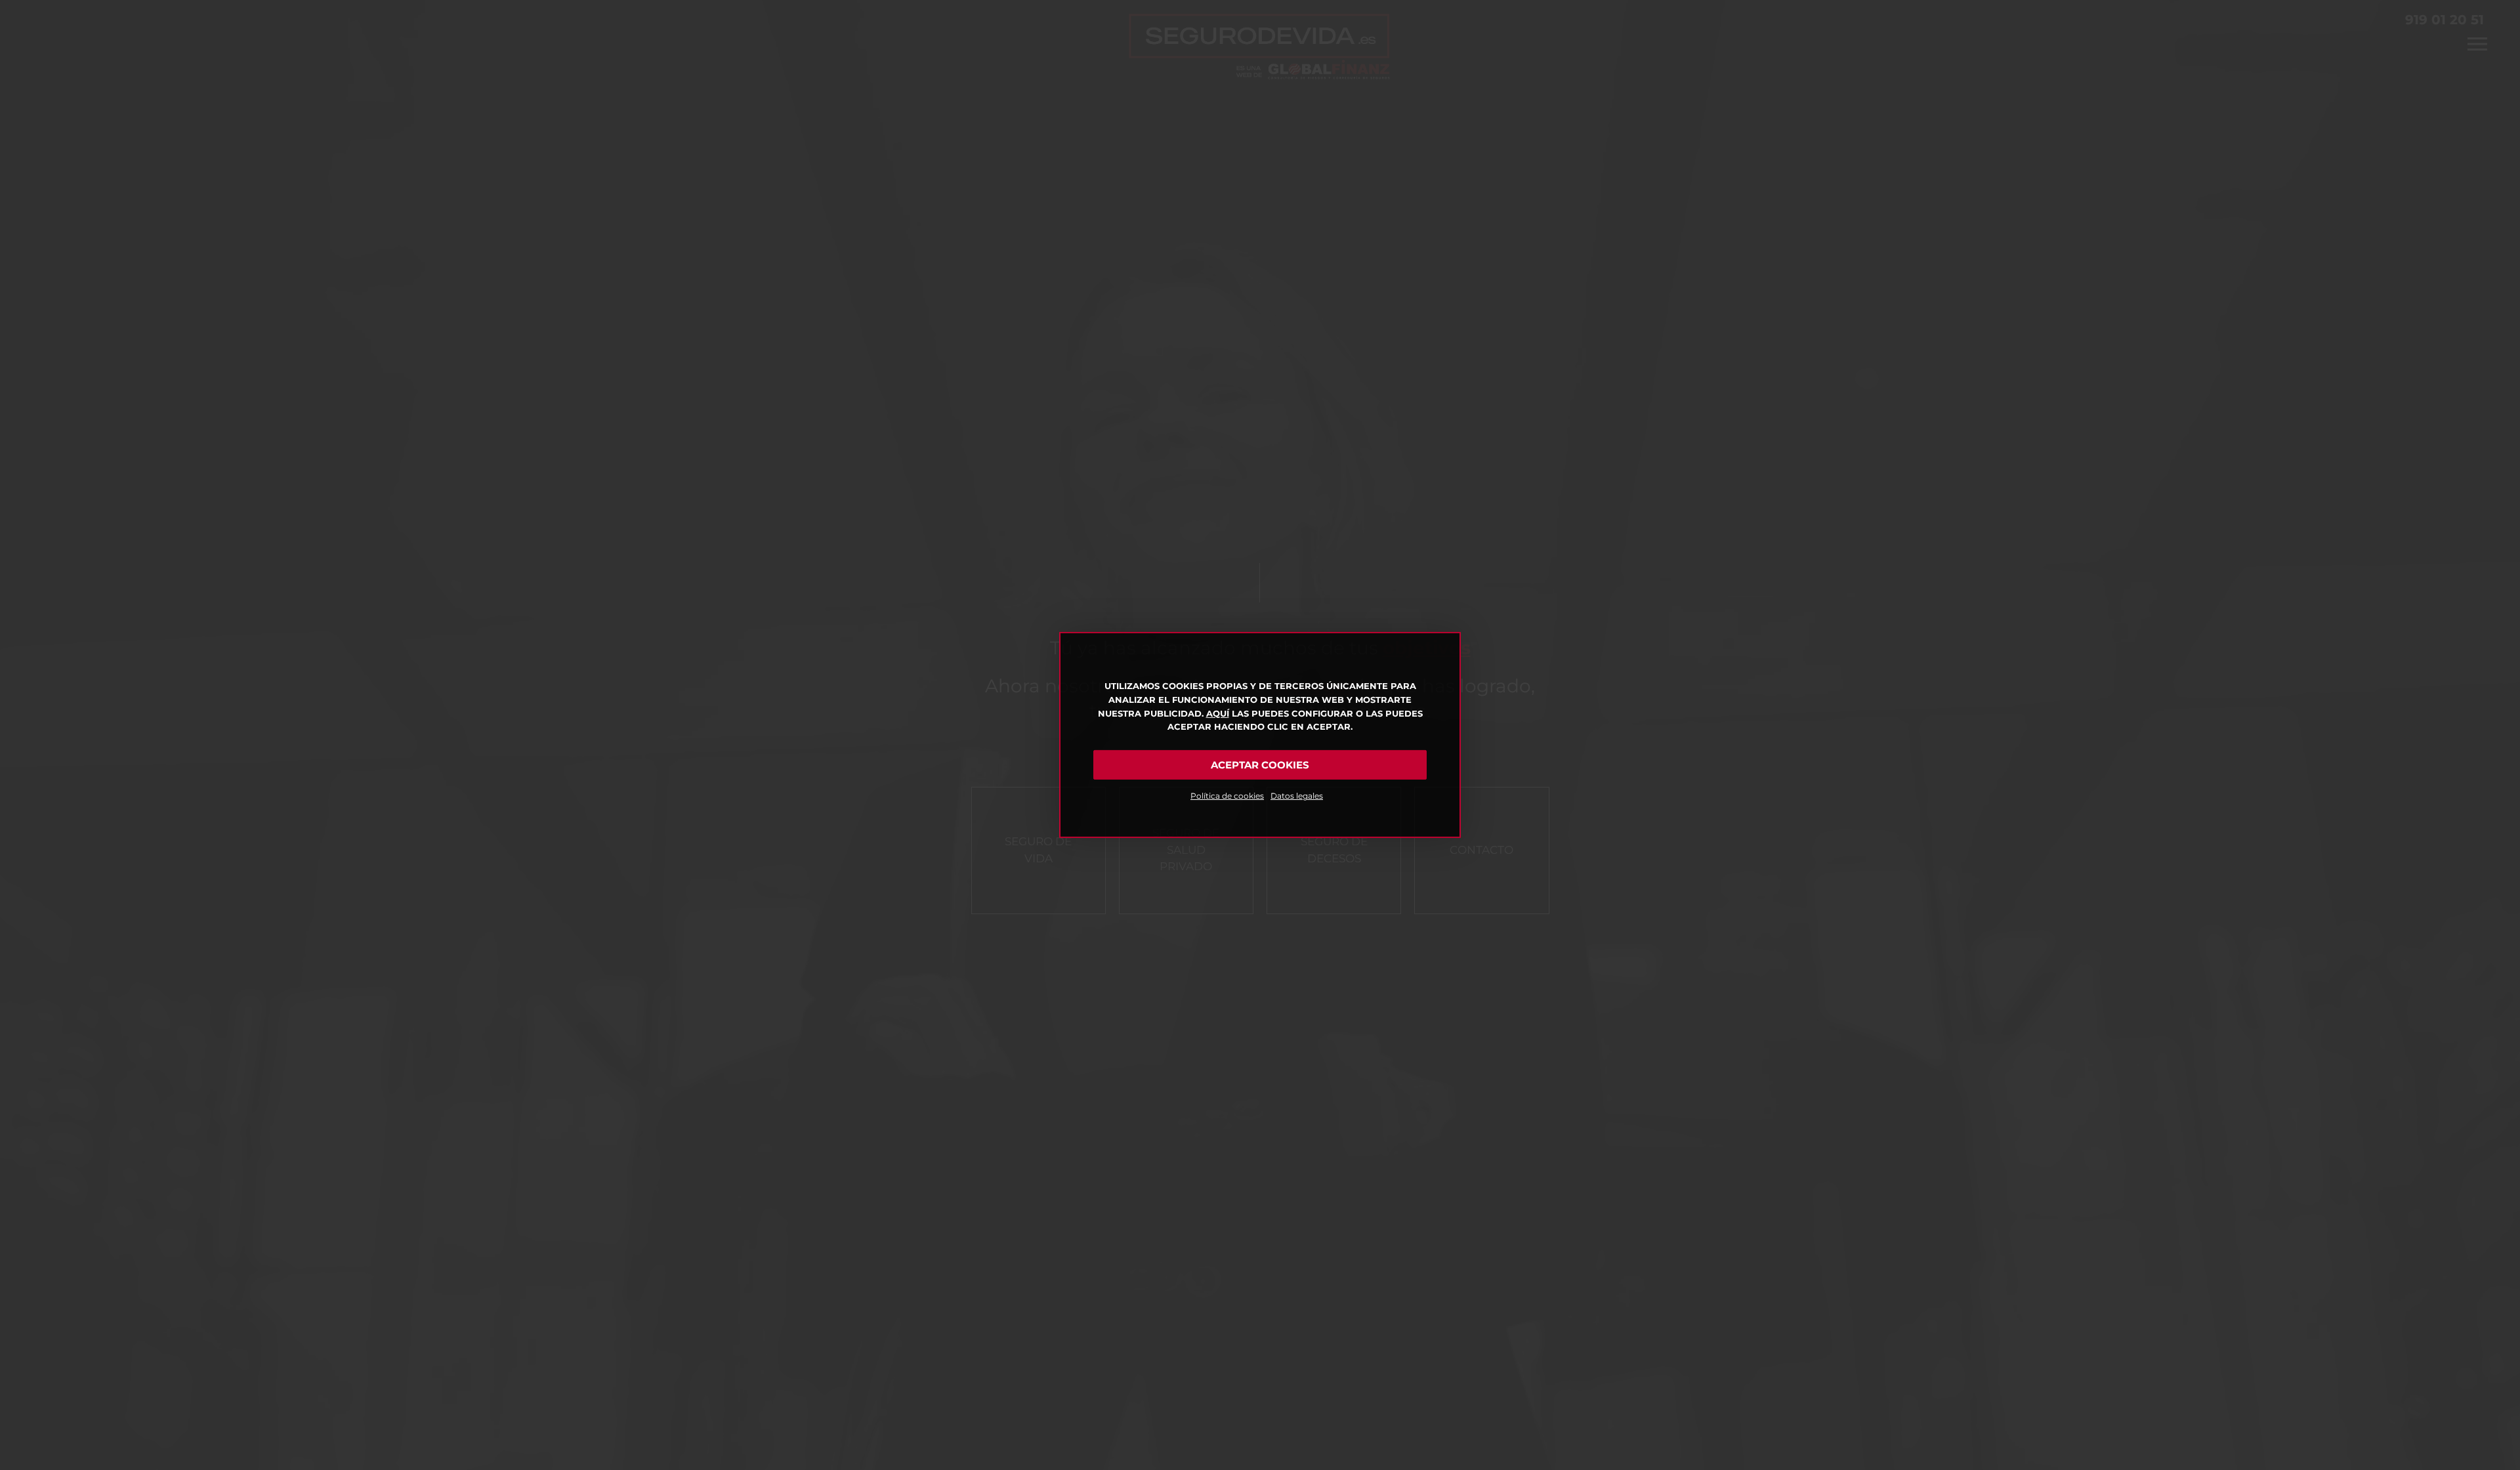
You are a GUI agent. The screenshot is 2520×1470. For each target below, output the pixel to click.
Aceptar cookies (1260, 765)
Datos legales (1297, 796)
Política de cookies (1227, 796)
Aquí (1218, 713)
